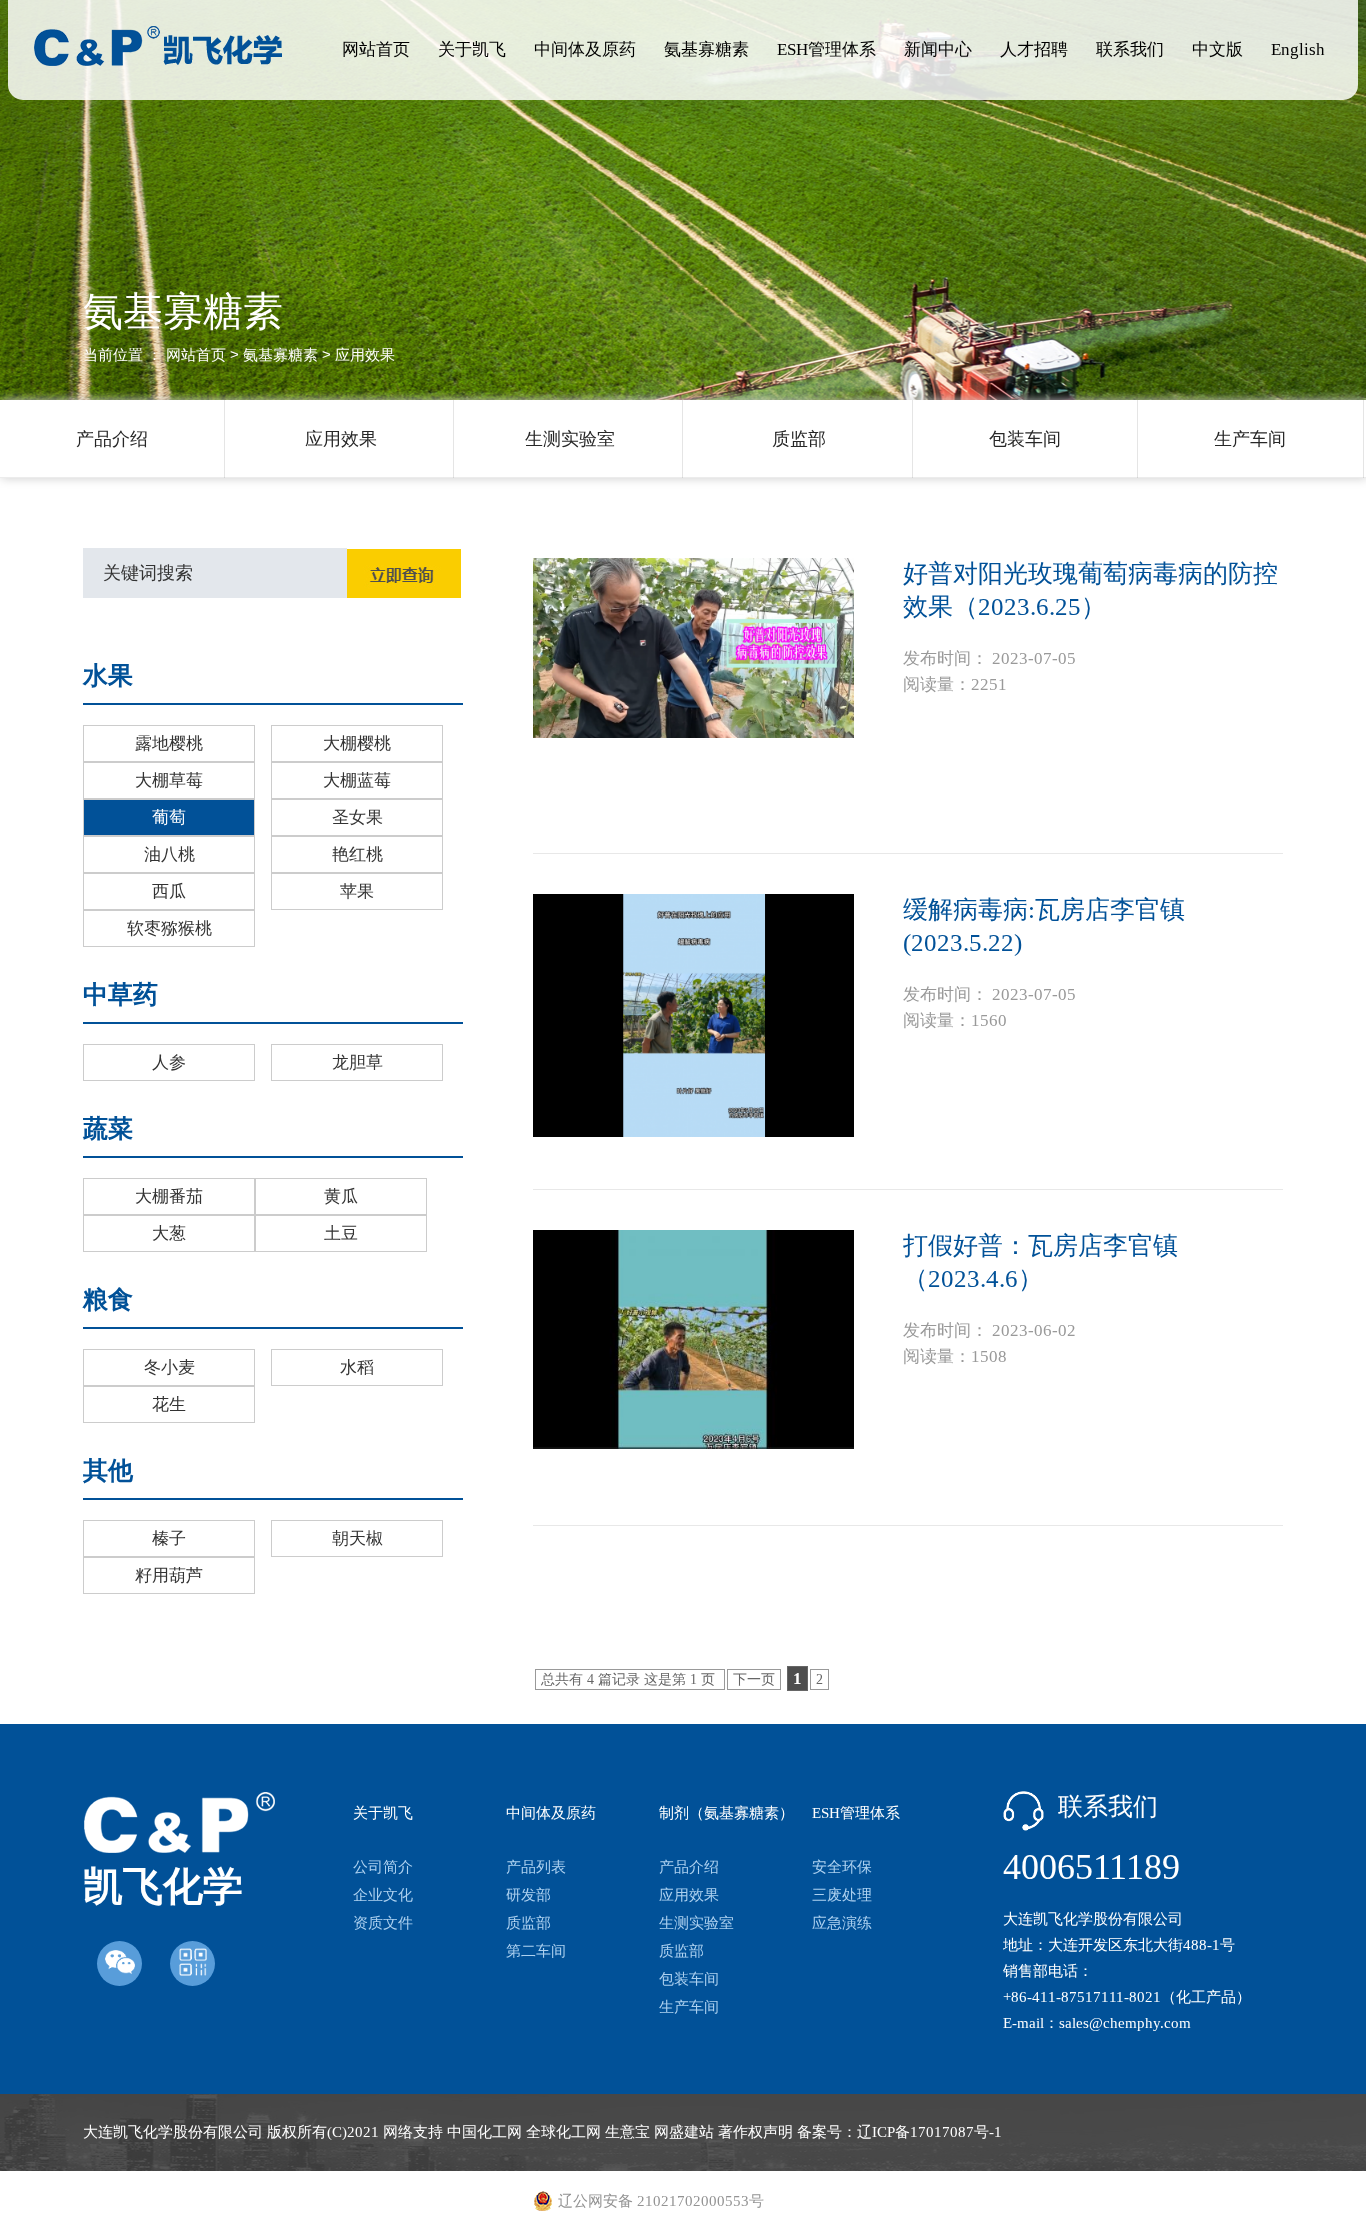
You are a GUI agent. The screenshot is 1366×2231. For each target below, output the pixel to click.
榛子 (169, 1538)
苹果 (357, 891)
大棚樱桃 (357, 743)
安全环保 (842, 1867)
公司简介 (383, 1867)
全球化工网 (563, 2132)
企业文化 (383, 1895)
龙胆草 (357, 1062)
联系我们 (1130, 49)
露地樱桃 (169, 743)
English (1298, 49)
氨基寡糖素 (706, 49)
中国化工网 (484, 2132)
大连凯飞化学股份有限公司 (173, 2132)
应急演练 (842, 1923)
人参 (169, 1062)
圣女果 (357, 817)
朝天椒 (357, 1538)
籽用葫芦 (169, 1575)
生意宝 (627, 2132)
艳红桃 (357, 854)
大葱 (169, 1233)
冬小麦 (169, 1367)
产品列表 (536, 1867)
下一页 (754, 1679)
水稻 (357, 1367)
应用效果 (341, 439)
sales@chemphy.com (1125, 2023)
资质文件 (383, 1923)
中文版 (1217, 49)
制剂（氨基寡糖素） (726, 1813)
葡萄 (169, 817)
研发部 (528, 1895)
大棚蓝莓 (357, 780)
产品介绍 (112, 439)
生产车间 (1250, 439)
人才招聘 (1034, 49)
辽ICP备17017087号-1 (929, 2132)
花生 (169, 1404)
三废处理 (842, 1895)
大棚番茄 (169, 1196)
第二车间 (536, 1951)
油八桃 (169, 854)
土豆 (341, 1233)
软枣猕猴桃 (169, 928)
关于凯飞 (472, 49)
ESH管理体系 (826, 49)
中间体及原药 (585, 49)
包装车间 (1025, 439)
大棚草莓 (169, 780)
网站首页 (376, 49)
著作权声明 (755, 2132)
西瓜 (169, 891)
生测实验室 (570, 439)
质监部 (799, 439)
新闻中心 (938, 49)
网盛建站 (684, 2132)
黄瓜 (341, 1196)
